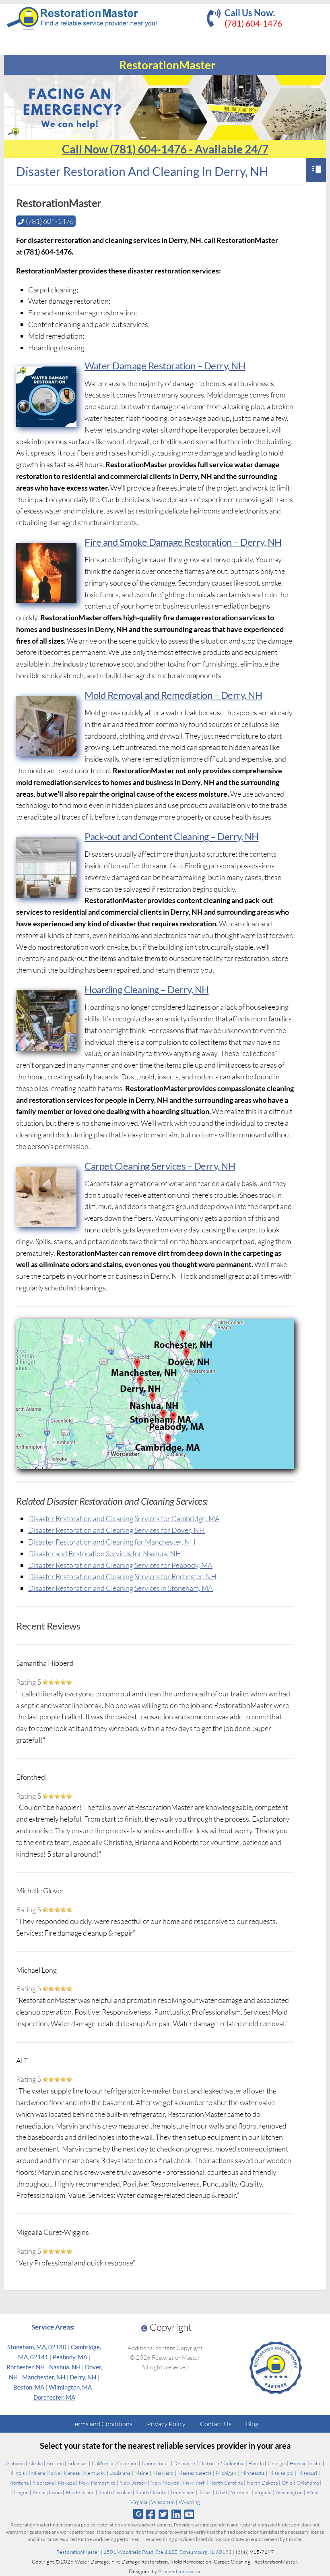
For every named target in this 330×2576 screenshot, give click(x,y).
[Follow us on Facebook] (150, 2514)
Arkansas (78, 2463)
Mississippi (281, 2473)
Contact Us (216, 2424)
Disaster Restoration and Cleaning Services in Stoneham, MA (121, 1588)
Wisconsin (163, 2502)
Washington (289, 2492)
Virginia (263, 2492)
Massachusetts (195, 2473)
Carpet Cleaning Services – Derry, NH (160, 1166)
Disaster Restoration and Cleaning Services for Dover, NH (117, 1530)
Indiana (37, 2473)
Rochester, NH (26, 2367)
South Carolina (115, 2492)
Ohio (287, 2483)
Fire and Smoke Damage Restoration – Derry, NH (183, 542)
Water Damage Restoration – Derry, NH (165, 365)
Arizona (55, 2463)
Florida (256, 2463)
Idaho (315, 2463)
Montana (19, 2483)
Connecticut (156, 2463)
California (102, 2463)
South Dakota (151, 2492)
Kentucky (95, 2473)
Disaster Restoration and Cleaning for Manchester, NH (112, 1542)
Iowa (55, 2473)
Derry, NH (83, 2377)
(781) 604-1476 (253, 23)
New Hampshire (97, 2483)
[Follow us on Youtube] (189, 2514)
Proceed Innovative (180, 2571)
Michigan (226, 2473)
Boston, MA (29, 2387)
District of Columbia (222, 2463)
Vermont (241, 2492)
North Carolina (226, 2483)
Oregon (20, 2492)
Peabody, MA (70, 2357)
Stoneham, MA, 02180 (37, 2347)
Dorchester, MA (54, 2397)
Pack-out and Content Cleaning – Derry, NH (172, 836)
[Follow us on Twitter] (163, 2514)
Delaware (184, 2463)
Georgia (277, 2463)
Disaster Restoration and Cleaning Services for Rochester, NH (122, 1576)
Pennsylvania (47, 2492)
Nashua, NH (65, 2367)
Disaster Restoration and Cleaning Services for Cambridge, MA (124, 1518)
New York (194, 2483)
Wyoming (189, 2502)
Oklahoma (308, 2483)
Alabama (15, 2463)
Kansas (72, 2473)
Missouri (307, 2473)
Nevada (66, 2483)
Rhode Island (80, 2492)
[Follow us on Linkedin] (176, 2514)
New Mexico (165, 2483)
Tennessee (183, 2492)
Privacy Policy (166, 2424)
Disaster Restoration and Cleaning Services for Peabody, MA (120, 1565)
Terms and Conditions (102, 2424)
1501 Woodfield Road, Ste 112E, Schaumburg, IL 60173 (168, 2552)
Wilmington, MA (70, 2387)
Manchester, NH (44, 2377)
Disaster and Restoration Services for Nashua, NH (105, 1553)
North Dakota (262, 2483)
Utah (221, 2492)
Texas (205, 2492)
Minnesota (252, 2473)
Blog (252, 2424)
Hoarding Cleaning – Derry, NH (147, 989)
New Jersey (133, 2483)
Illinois (18, 2473)
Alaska (36, 2463)
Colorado (127, 2463)
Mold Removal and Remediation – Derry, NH (173, 695)
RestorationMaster (78, 2552)
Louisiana (120, 2473)
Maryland (163, 2473)
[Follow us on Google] (138, 2514)
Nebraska (43, 2483)
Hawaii (297, 2463)
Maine (141, 2473)
